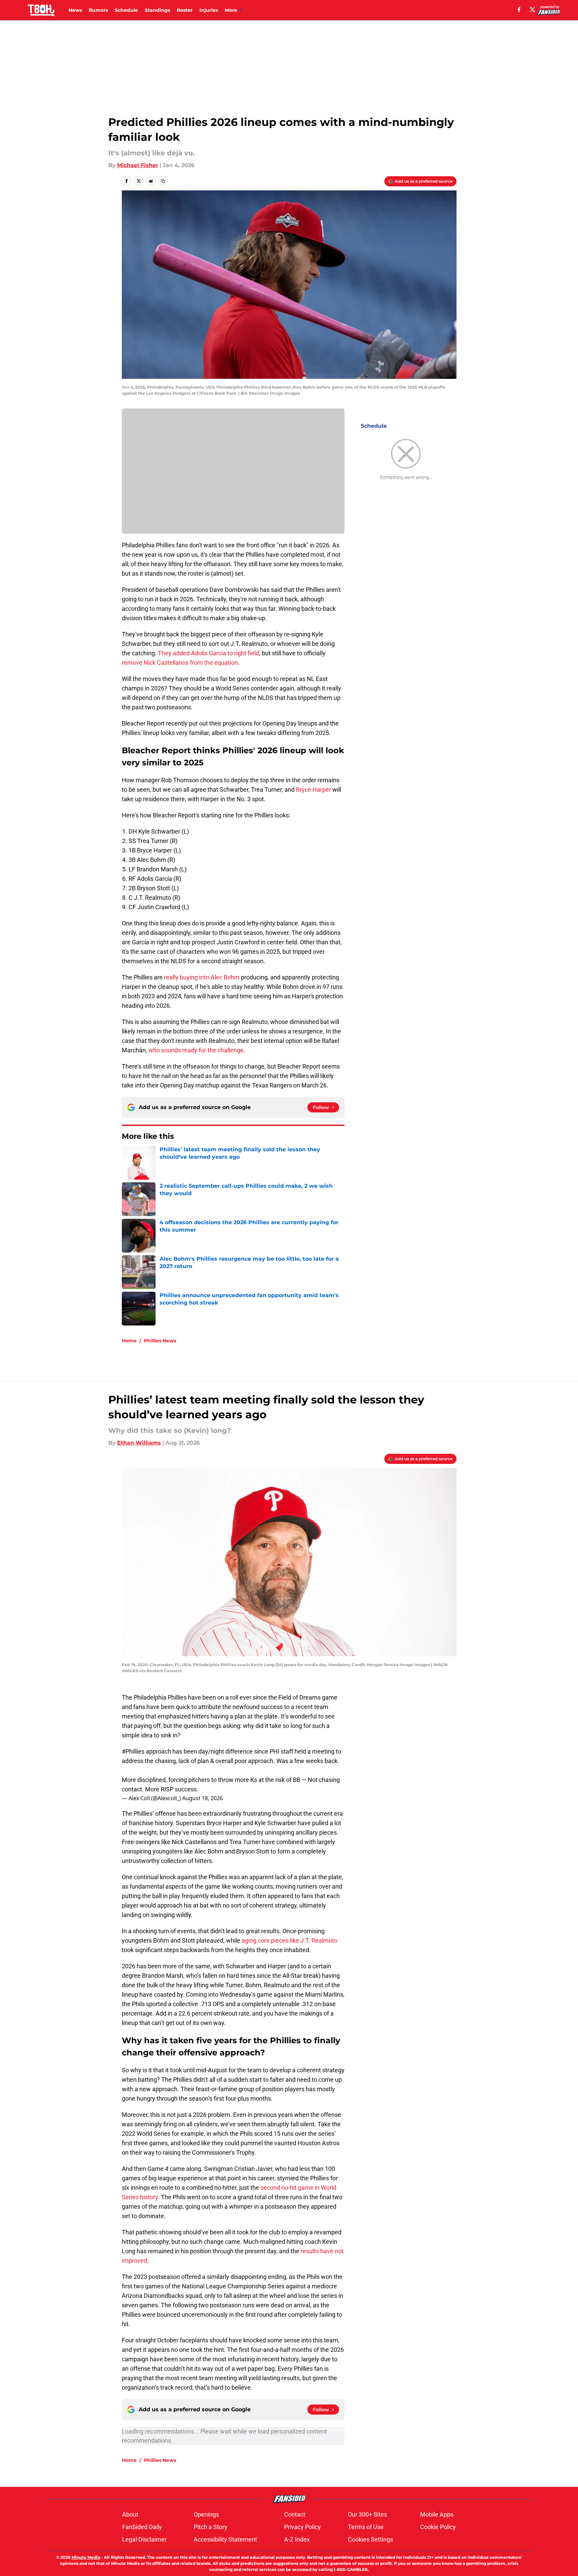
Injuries (209, 10)
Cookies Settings (370, 2539)
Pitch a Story (211, 2527)
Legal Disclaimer (144, 2539)
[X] (532, 9)
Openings (206, 2514)
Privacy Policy (302, 2527)
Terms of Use (366, 2527)
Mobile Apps (437, 2514)
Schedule (126, 10)
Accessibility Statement (225, 2539)
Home (129, 1341)
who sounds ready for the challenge (196, 1050)
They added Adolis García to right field (209, 653)
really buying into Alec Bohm (202, 977)
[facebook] (519, 9)
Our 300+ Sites (367, 2514)
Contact (295, 2514)
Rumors (98, 10)
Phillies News (160, 1341)
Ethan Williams (139, 1443)
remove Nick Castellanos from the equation (180, 663)
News (75, 10)
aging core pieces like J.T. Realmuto (290, 1940)
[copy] (163, 181)
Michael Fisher (138, 165)
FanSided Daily (142, 2527)
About (130, 2514)
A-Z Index (297, 2539)
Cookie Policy (438, 2527)
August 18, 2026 (202, 1798)
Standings (157, 10)
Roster (185, 10)
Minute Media (86, 2557)
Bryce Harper (313, 790)
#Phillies (133, 1751)
